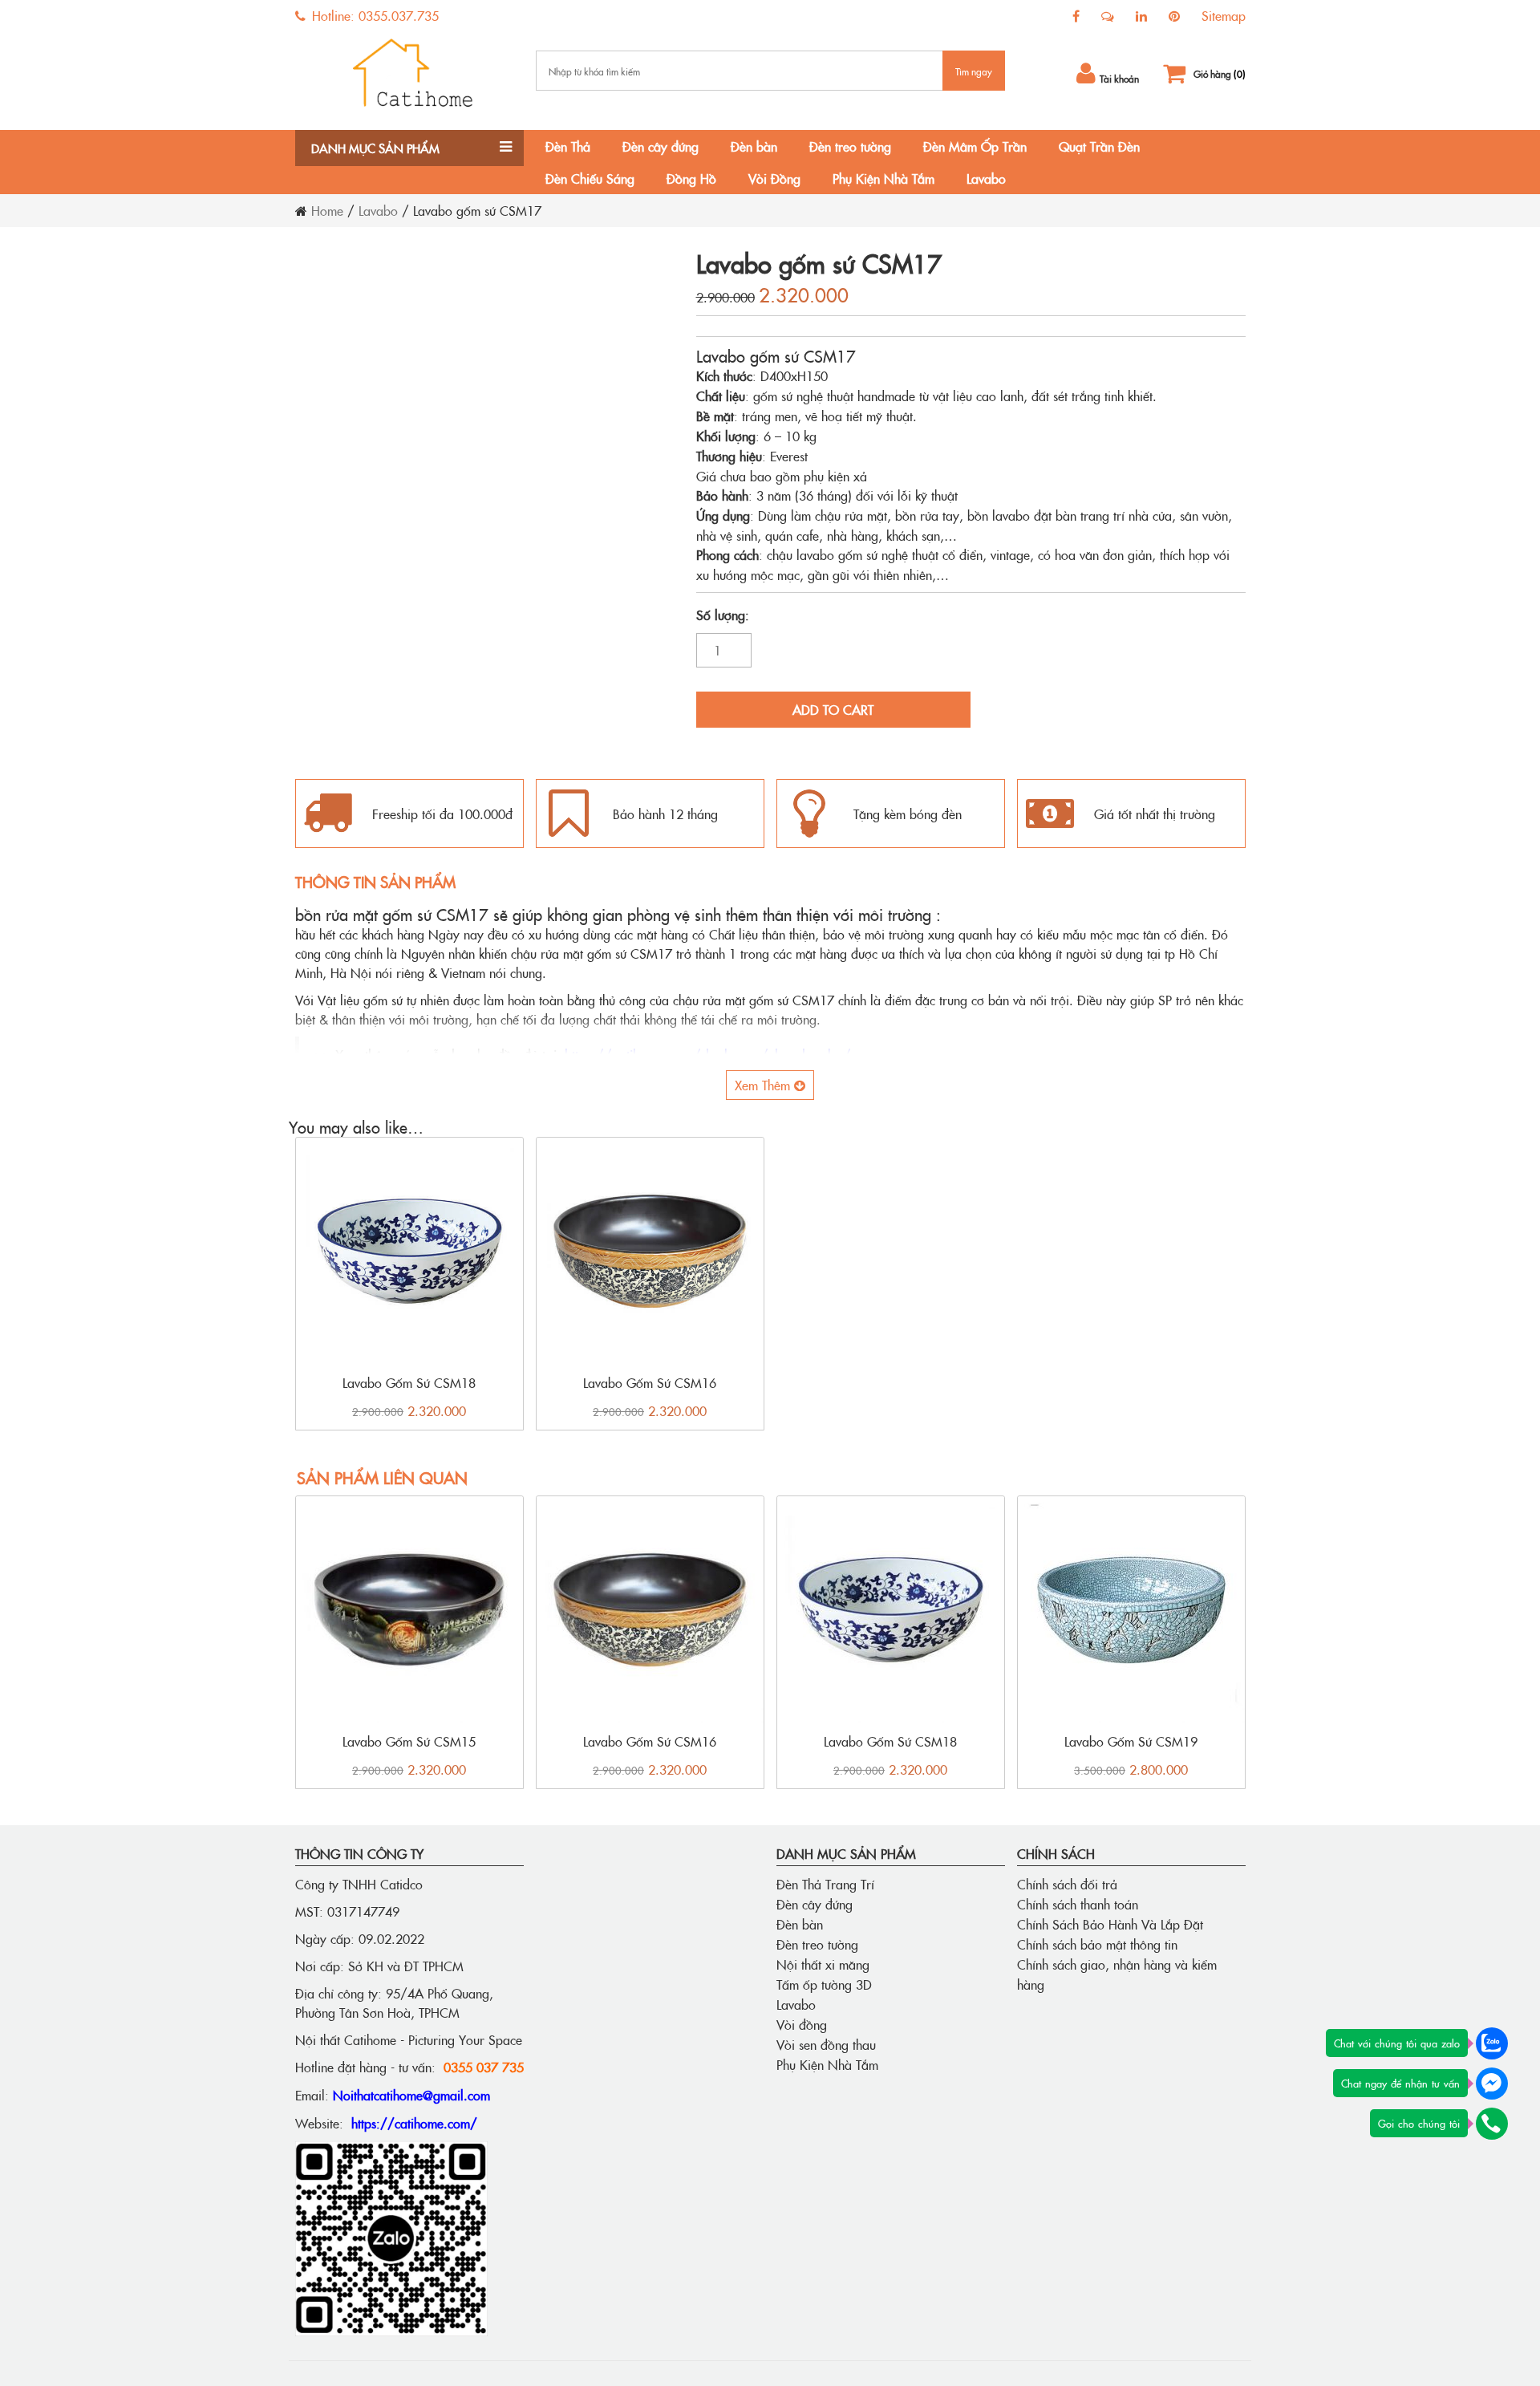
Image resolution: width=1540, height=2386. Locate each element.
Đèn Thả (568, 146)
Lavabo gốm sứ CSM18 (409, 1382)
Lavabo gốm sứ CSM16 (650, 1382)
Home (327, 210)
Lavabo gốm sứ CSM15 (409, 1741)
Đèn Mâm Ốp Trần (975, 146)
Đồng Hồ (691, 178)
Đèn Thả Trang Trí (825, 1884)
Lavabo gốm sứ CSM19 (1131, 1741)
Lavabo (986, 178)
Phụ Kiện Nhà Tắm (883, 178)
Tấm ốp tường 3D (824, 1984)
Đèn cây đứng (661, 146)
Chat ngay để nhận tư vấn (1400, 2083)
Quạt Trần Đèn (1099, 146)
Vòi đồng (802, 2024)
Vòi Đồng (774, 178)
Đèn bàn (754, 146)
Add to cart (833, 709)
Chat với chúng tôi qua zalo (1397, 2043)
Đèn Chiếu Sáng (590, 178)
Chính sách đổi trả (1067, 1884)
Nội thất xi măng (823, 1964)
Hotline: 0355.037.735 (373, 15)
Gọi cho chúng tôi (1419, 2123)
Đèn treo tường (850, 146)
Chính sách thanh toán (1078, 1904)
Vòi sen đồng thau (826, 2044)
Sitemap (1224, 15)
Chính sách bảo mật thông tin (1097, 1944)
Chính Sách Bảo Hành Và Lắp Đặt (1110, 1924)
